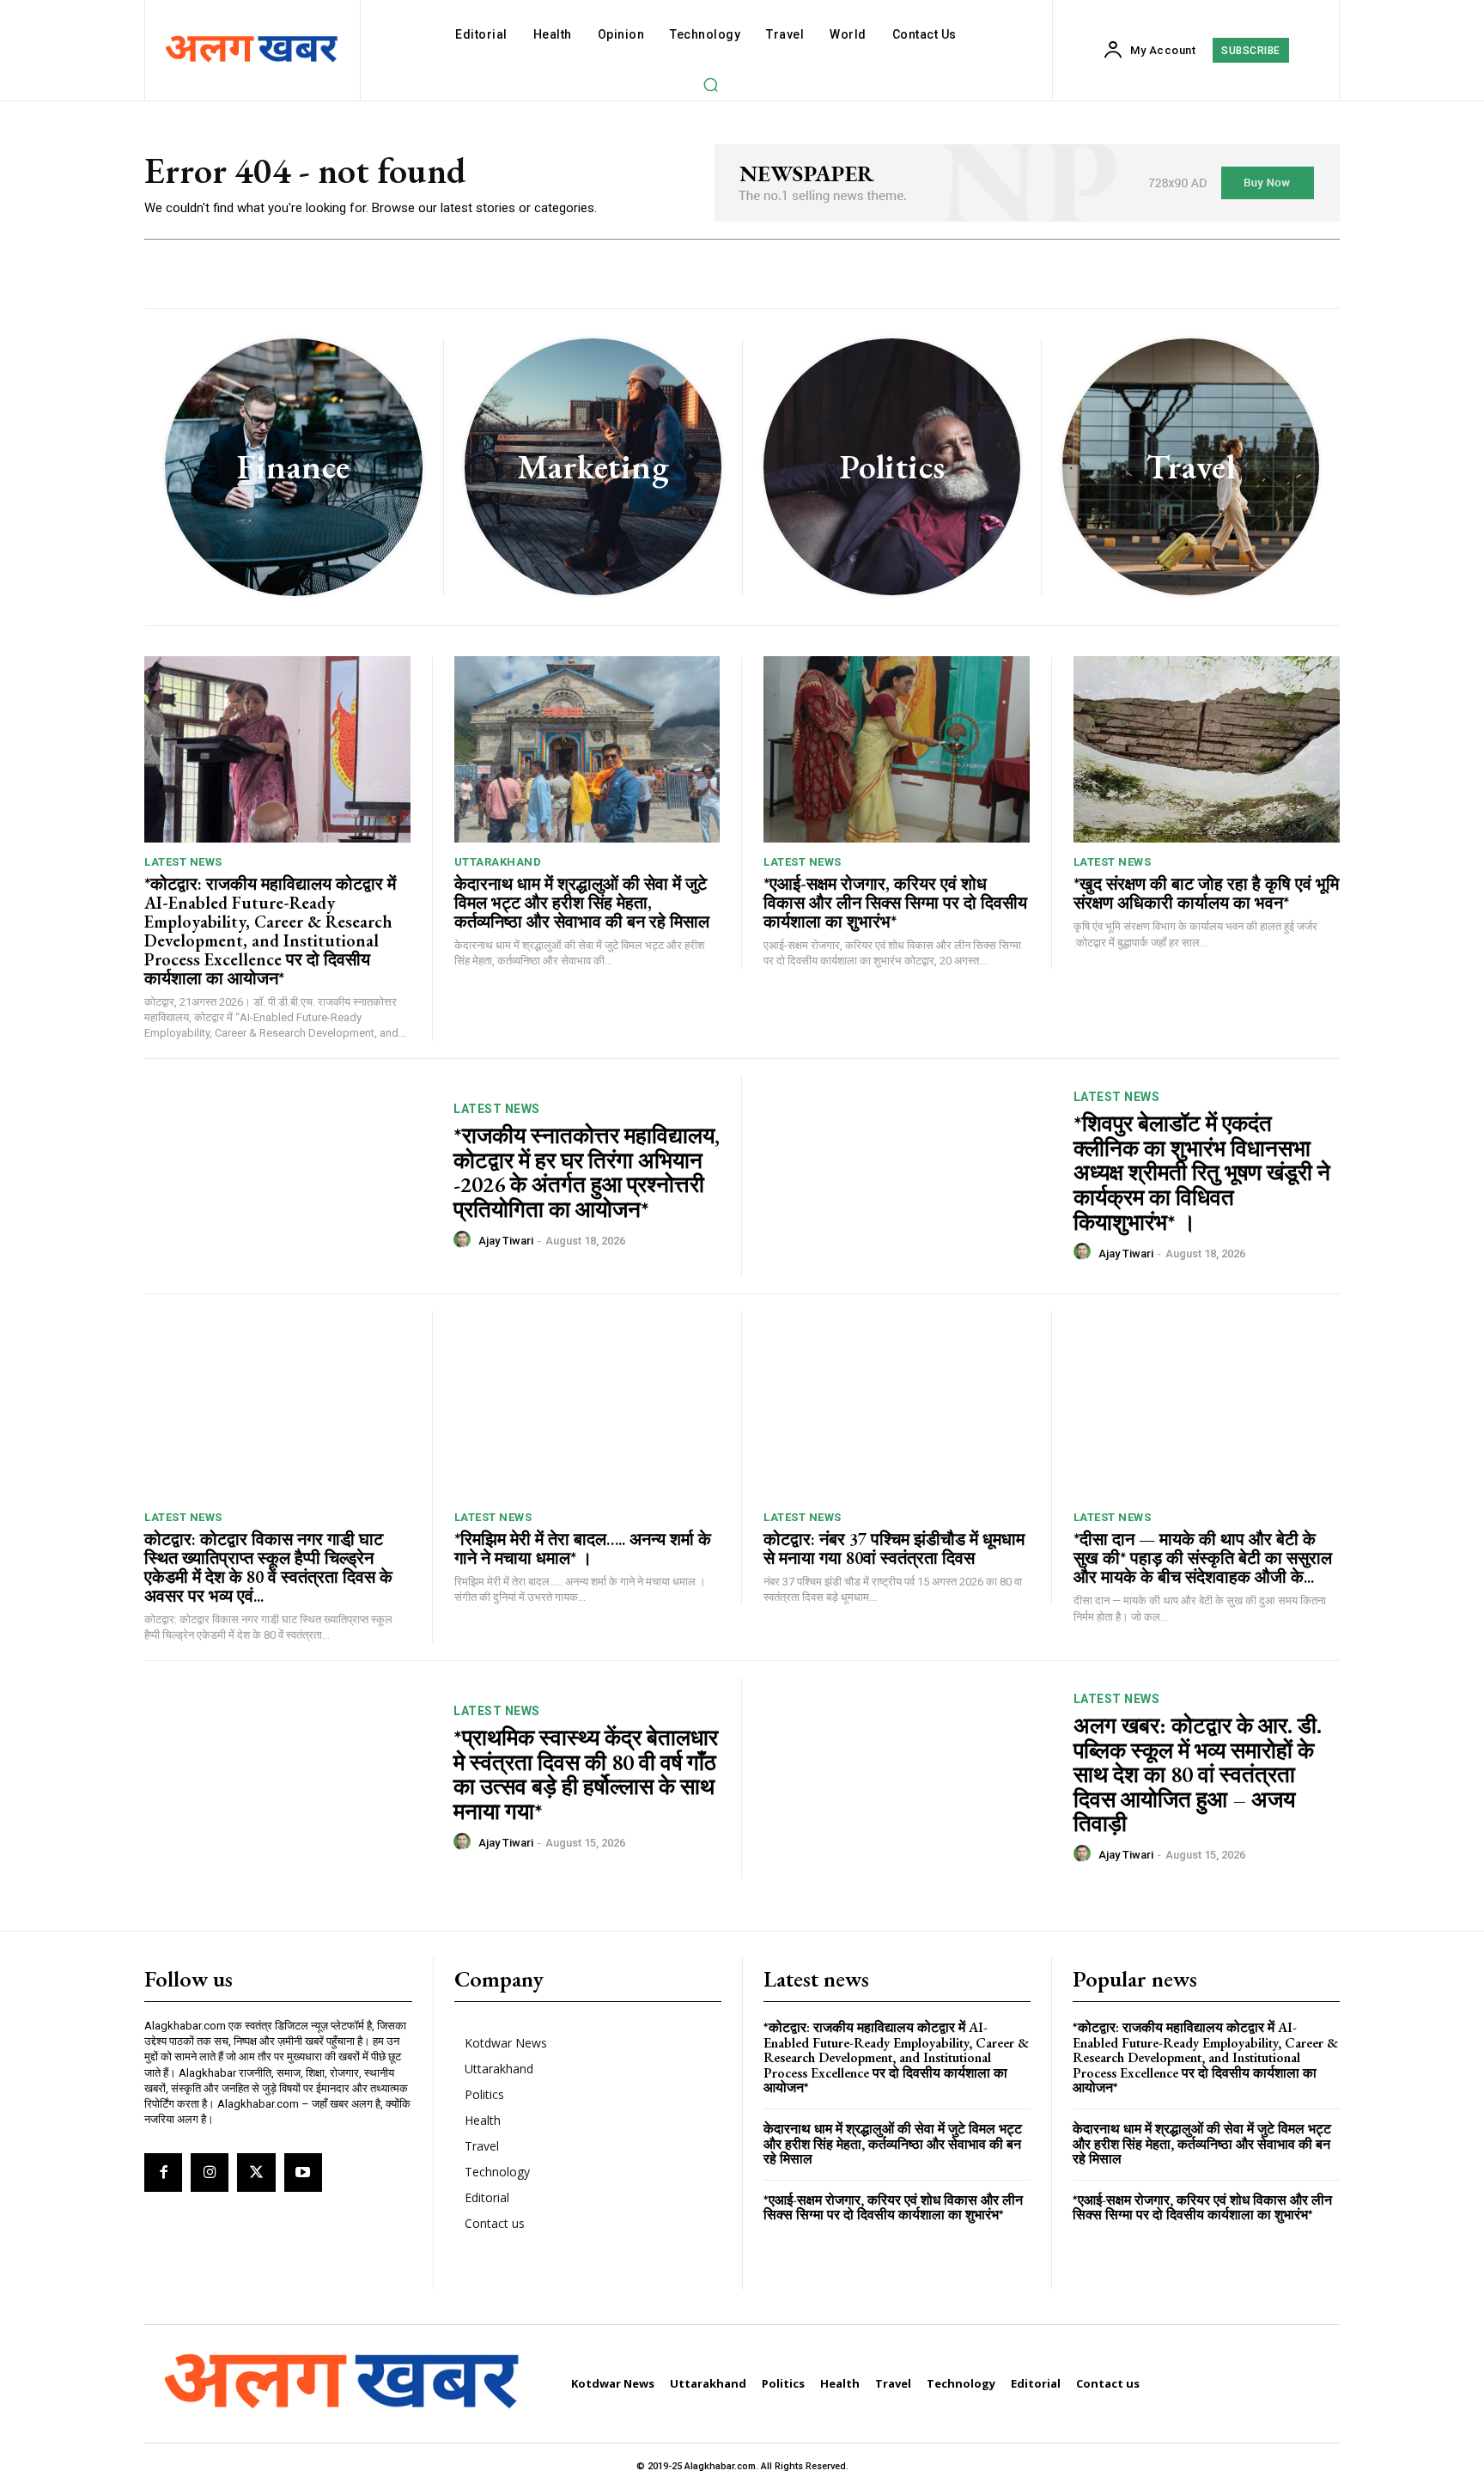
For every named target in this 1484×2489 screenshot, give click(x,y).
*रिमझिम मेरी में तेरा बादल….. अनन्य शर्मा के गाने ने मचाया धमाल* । (583, 1549)
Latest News (183, 862)
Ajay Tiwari (506, 1241)
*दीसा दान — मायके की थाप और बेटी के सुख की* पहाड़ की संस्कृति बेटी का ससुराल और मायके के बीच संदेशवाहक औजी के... (1203, 1558)
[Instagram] (210, 2172)
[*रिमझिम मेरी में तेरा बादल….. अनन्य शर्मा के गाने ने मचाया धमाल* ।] (587, 1405)
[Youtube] (303, 2172)
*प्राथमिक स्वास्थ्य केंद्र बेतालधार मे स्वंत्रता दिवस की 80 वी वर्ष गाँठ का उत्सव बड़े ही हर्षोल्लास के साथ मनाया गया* (586, 1774)
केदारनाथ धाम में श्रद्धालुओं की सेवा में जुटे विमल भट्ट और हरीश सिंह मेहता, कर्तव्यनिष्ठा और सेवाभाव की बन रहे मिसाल (582, 903)
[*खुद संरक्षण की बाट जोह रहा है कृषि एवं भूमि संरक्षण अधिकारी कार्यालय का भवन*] (1207, 749)
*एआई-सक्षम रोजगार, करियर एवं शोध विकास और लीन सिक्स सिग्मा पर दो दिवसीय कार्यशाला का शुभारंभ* (895, 903)
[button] (710, 84)
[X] (256, 2172)
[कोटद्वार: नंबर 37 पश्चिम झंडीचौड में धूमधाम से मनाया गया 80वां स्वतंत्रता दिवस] (897, 1405)
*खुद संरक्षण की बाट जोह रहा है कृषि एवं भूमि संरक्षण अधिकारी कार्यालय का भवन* (1206, 893)
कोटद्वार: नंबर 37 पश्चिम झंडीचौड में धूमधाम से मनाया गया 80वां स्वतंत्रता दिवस (894, 1549)
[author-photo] (465, 1240)
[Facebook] (163, 2172)
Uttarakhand (498, 862)
